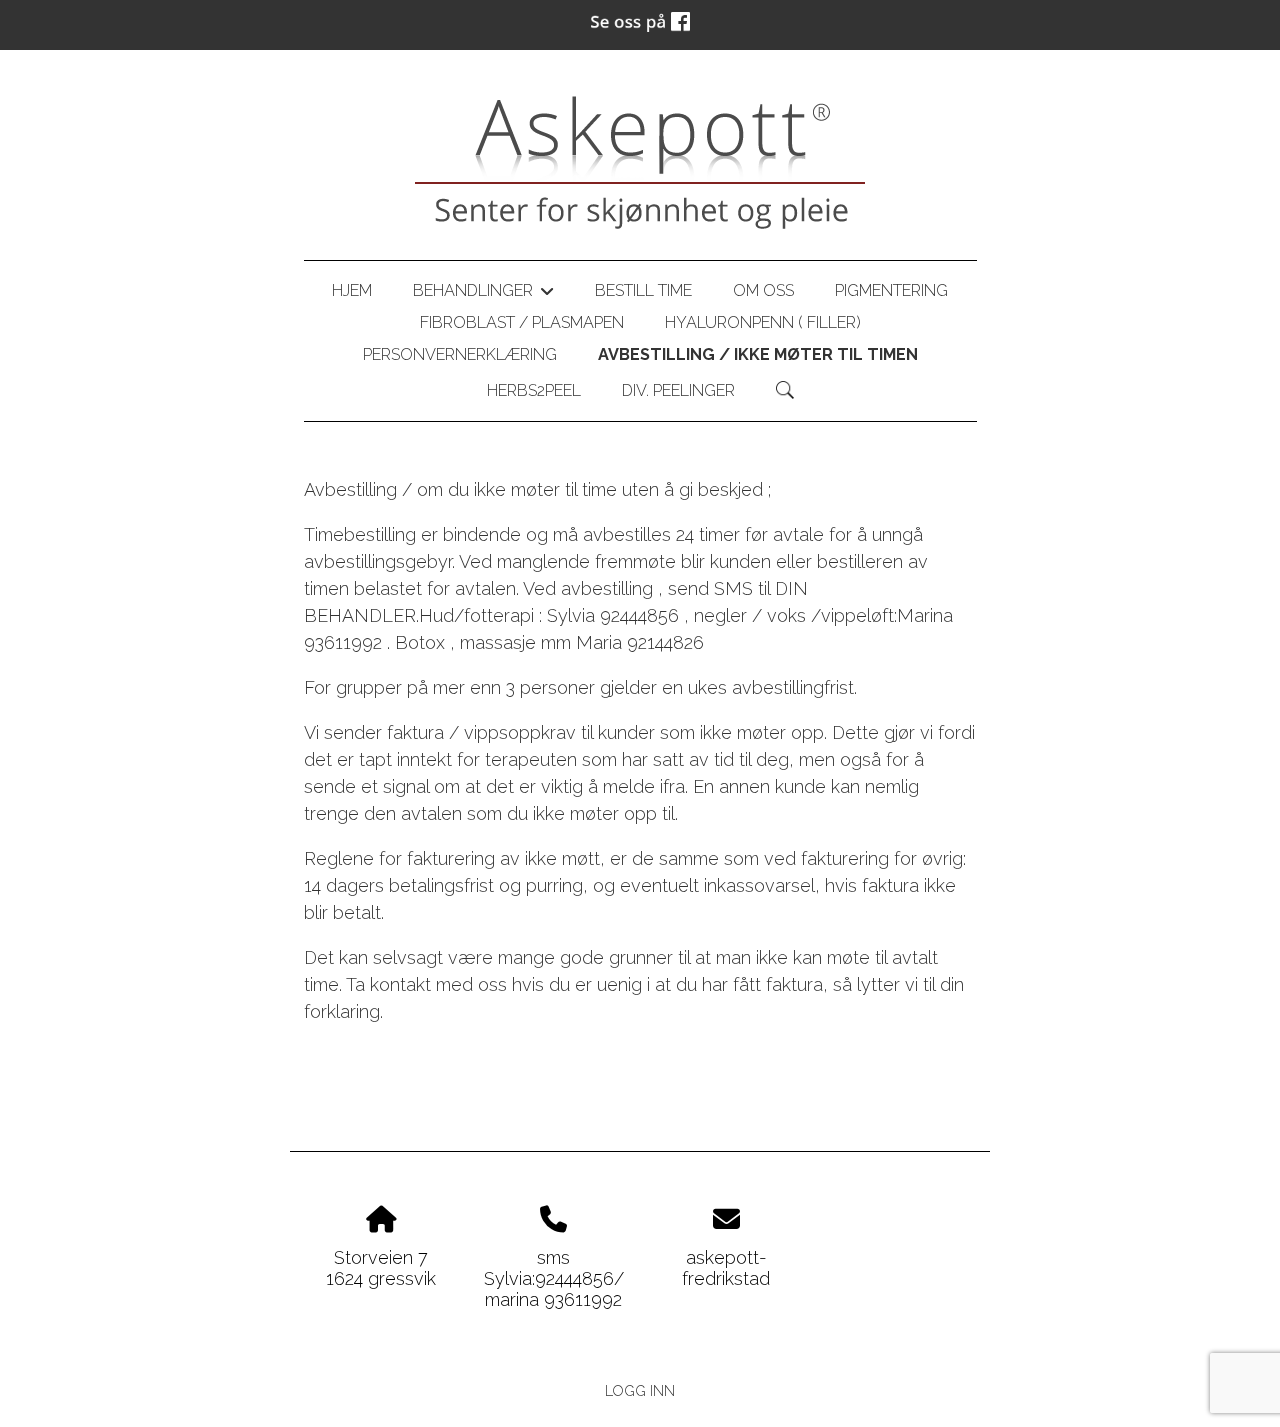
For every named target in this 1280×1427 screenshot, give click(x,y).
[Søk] (785, 390)
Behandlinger (483, 294)
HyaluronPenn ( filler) (763, 322)
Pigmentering (891, 290)
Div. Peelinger (678, 390)
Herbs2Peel (534, 390)
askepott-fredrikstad (726, 1268)
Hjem (352, 290)
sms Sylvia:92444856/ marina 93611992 (554, 1278)
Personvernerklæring (460, 354)
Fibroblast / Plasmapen (522, 322)
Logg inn (640, 1390)
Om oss (763, 290)
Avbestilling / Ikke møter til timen (758, 354)
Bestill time (643, 290)
